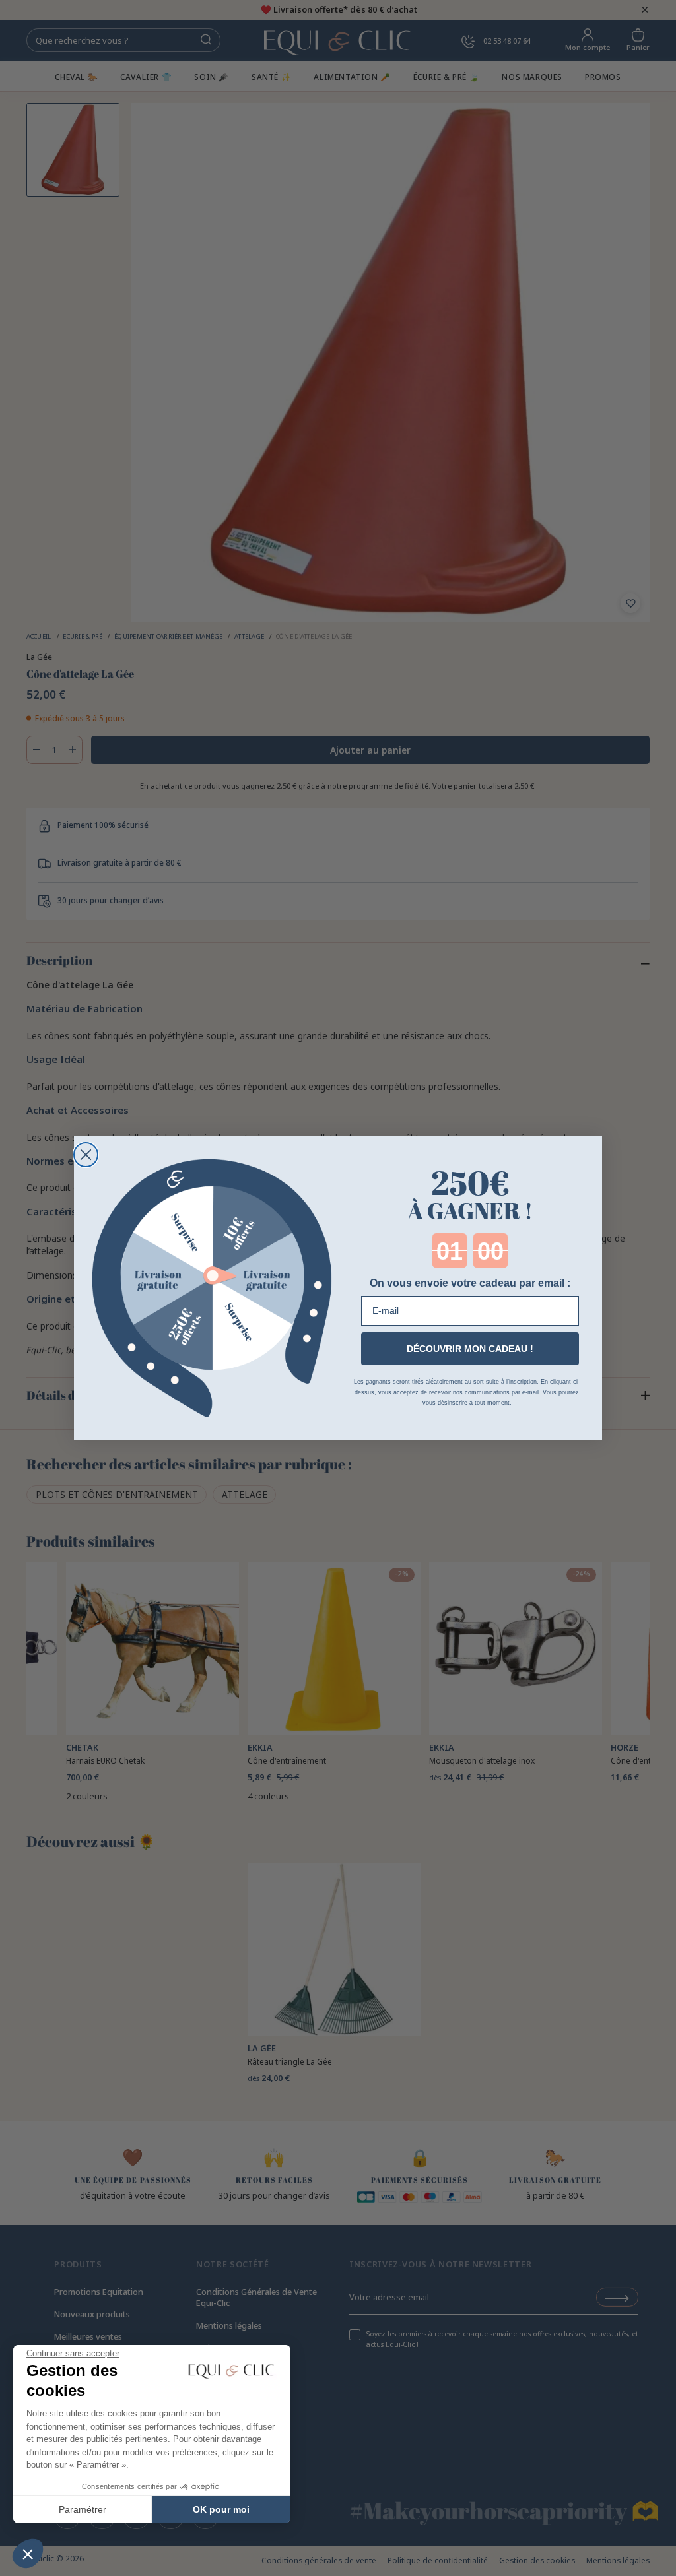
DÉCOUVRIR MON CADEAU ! (470, 1349)
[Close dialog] (86, 1155)
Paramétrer (83, 2509)
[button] (28, 2554)
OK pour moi (221, 2509)
